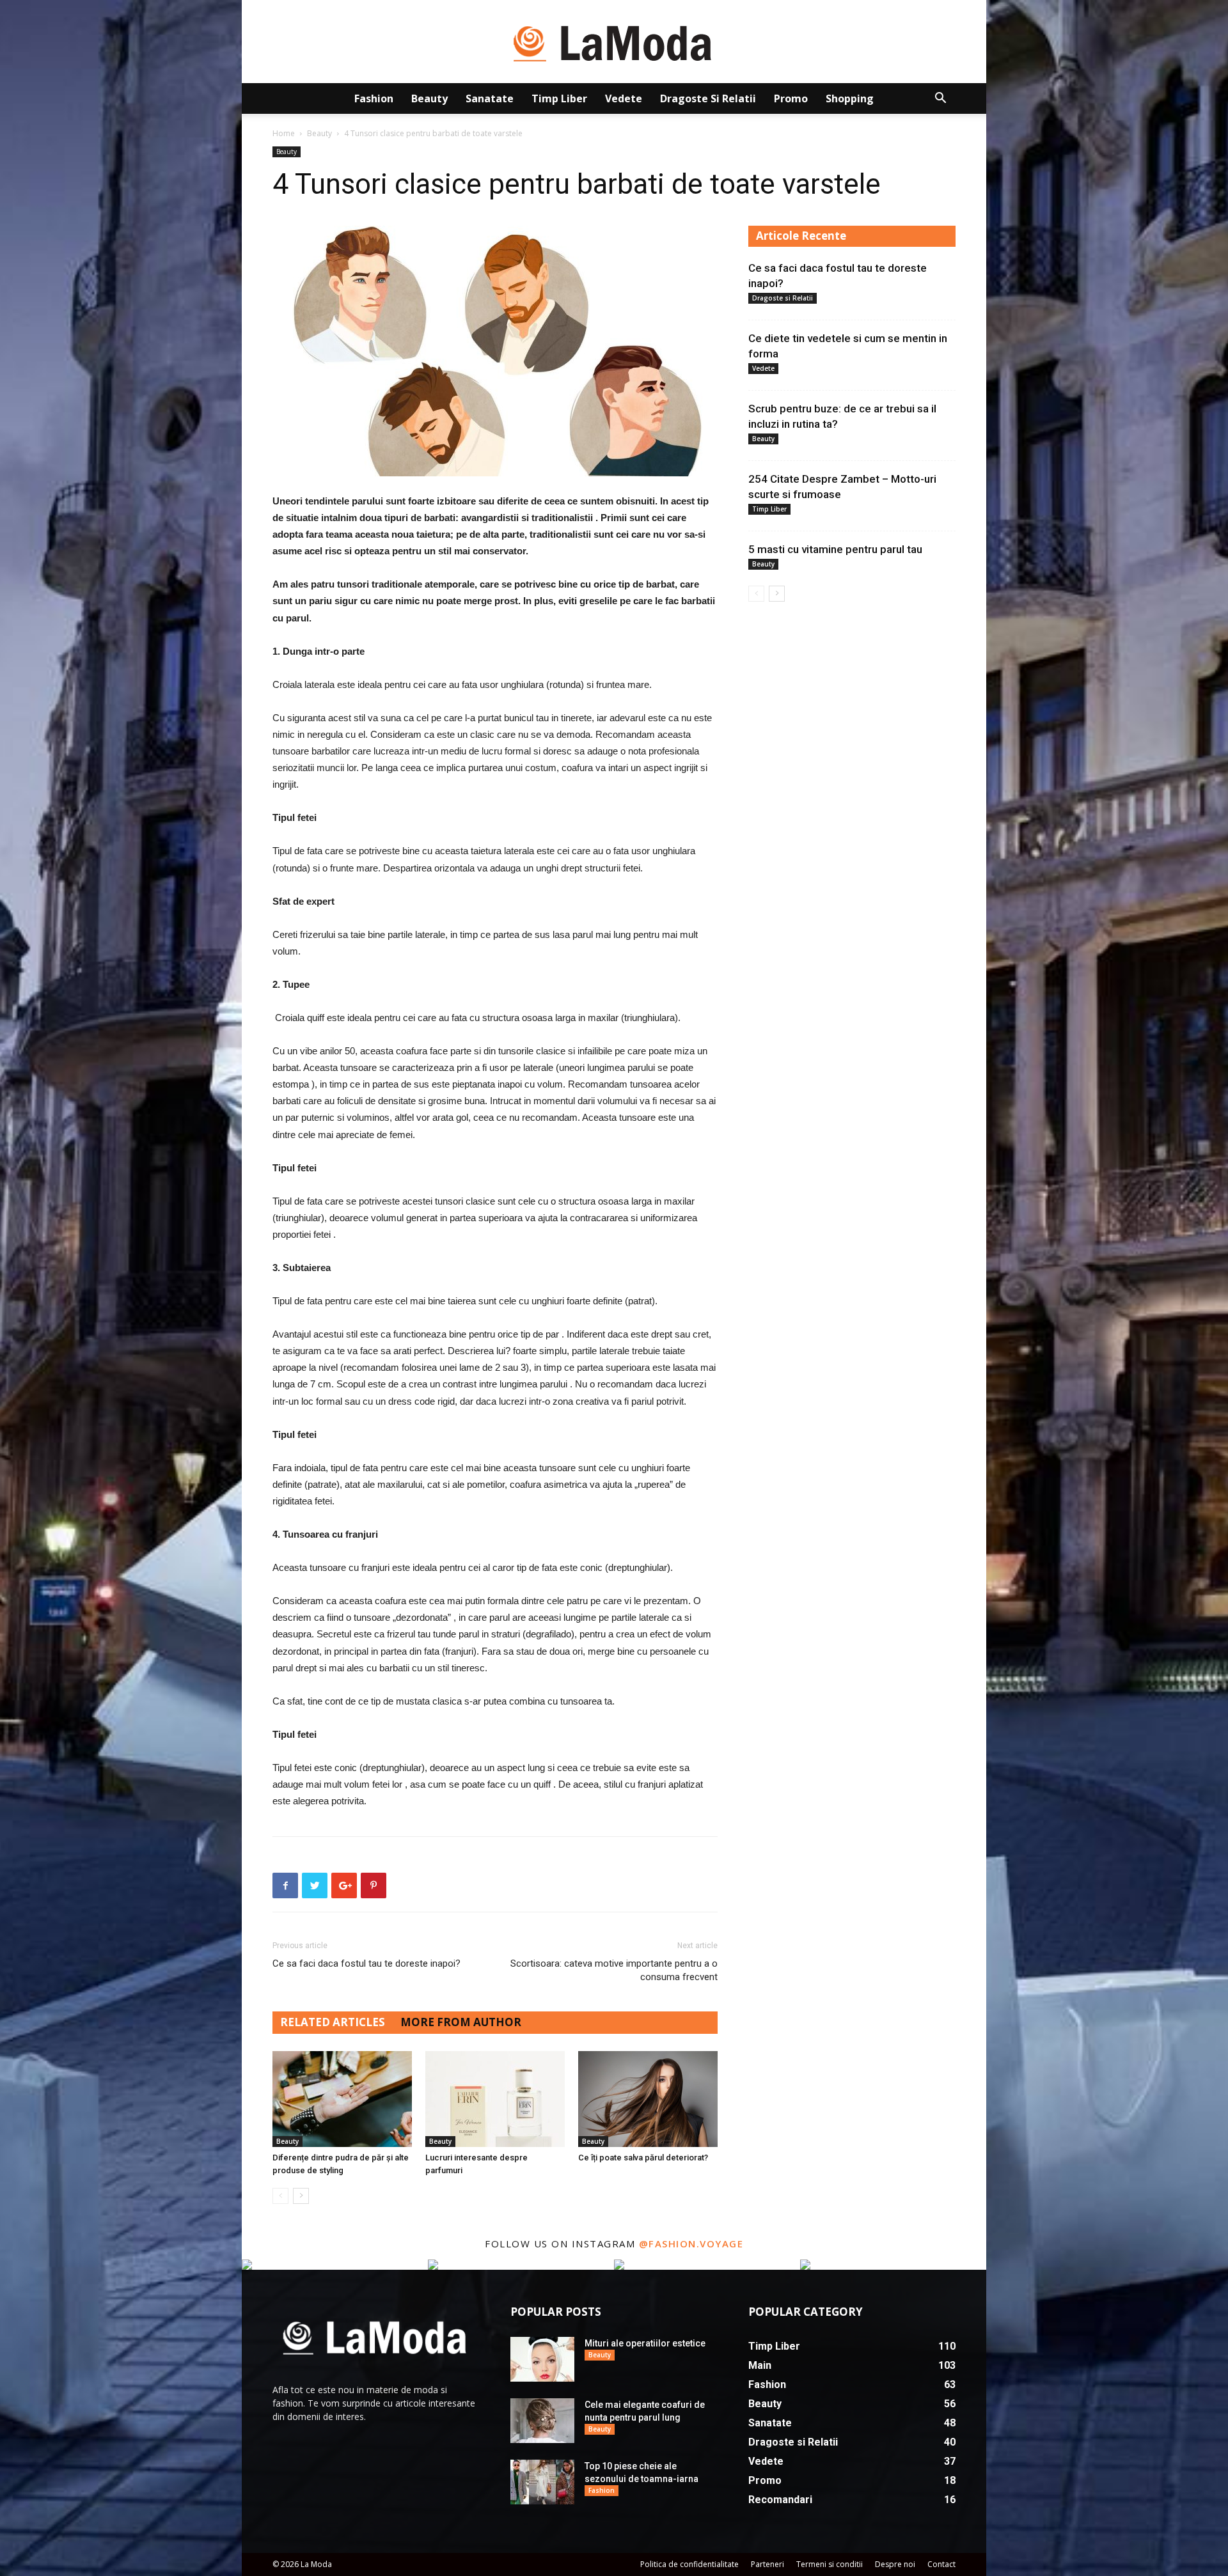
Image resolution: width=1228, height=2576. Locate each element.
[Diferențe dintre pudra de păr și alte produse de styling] (342, 2099)
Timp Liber (559, 98)
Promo (791, 98)
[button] (940, 99)
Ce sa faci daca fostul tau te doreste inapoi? (366, 1963)
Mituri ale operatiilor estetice (645, 2343)
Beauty (429, 98)
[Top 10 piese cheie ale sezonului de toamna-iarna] (542, 2482)
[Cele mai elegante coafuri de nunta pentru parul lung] (542, 2421)
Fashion (374, 98)
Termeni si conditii (830, 2564)
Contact (941, 2564)
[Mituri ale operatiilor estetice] (542, 2359)
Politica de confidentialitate (689, 2564)
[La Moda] (614, 42)
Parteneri (767, 2564)
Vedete (624, 98)
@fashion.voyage (691, 2244)
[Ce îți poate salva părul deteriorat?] (648, 2099)
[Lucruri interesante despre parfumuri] (495, 2099)
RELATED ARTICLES (333, 2022)
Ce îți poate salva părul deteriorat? (643, 2158)
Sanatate (490, 98)
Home (284, 133)
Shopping (850, 98)
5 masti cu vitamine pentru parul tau (835, 549)
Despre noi (895, 2564)
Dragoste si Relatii (708, 98)
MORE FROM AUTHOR (461, 2022)
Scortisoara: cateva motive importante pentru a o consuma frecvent (614, 1970)
